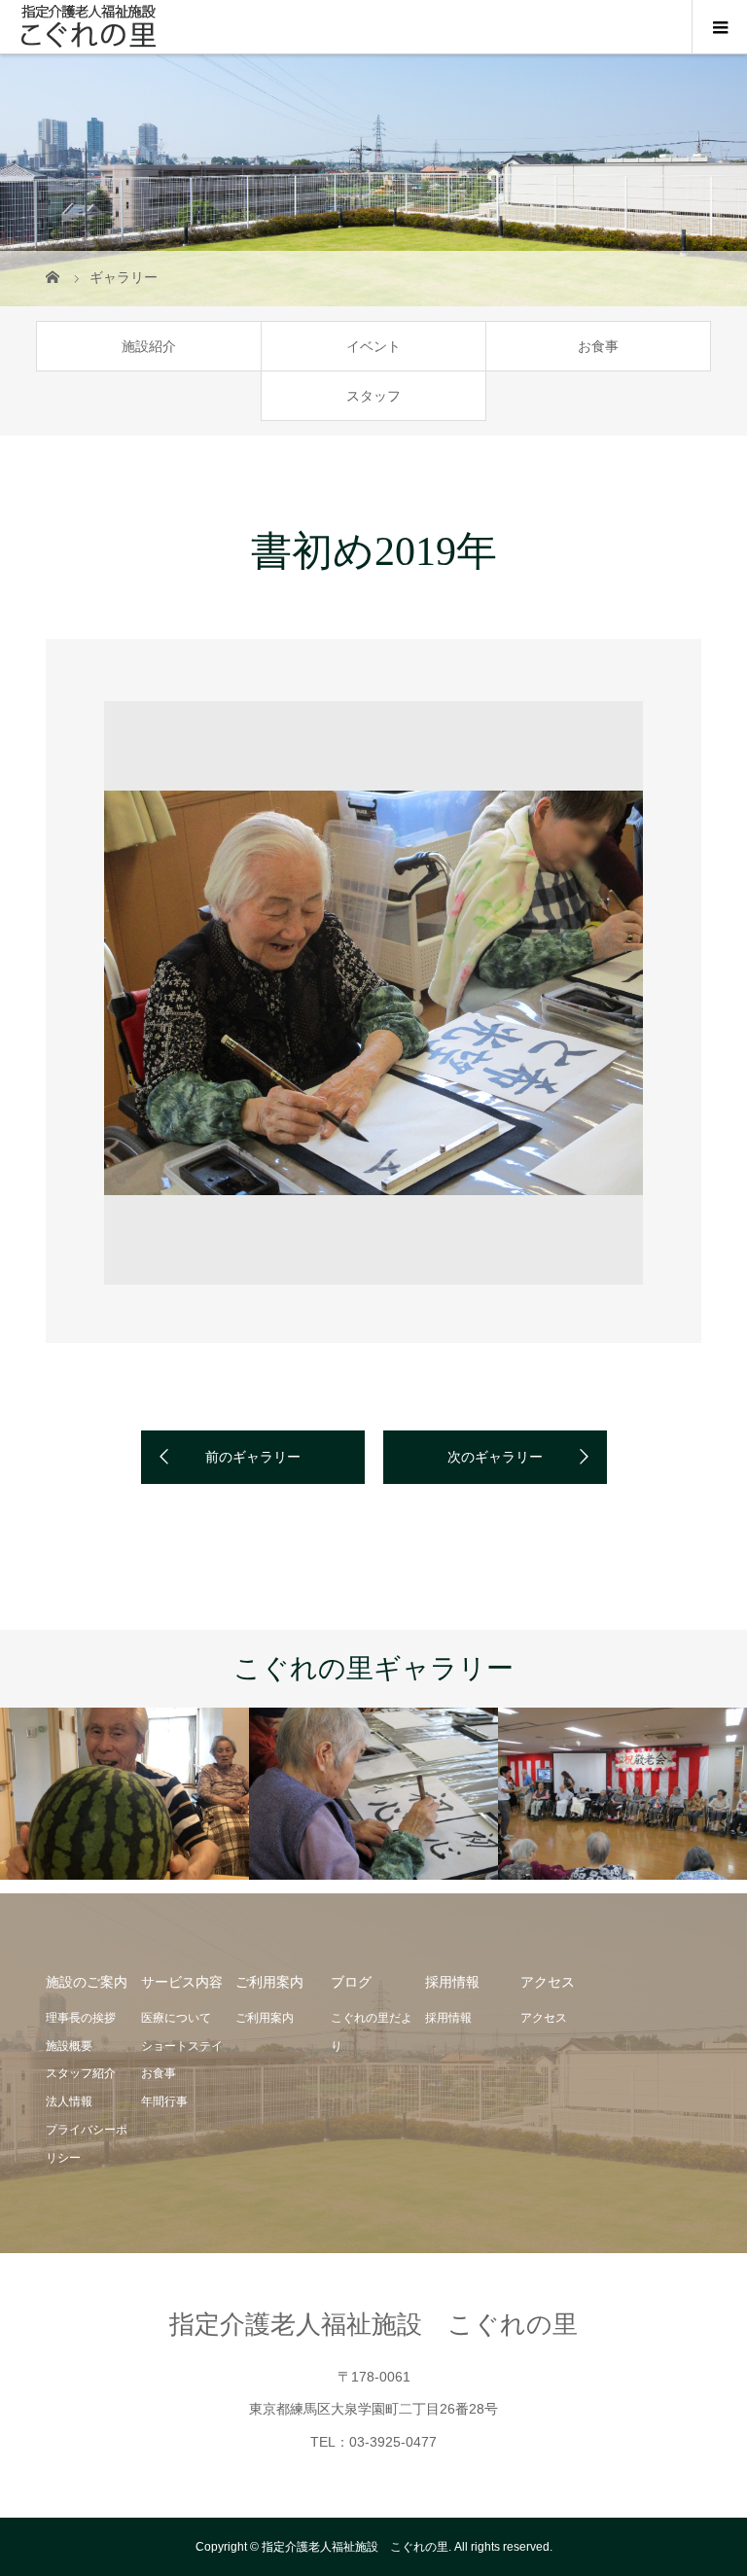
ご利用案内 (265, 2018)
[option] (373, 993)
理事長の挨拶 (81, 2018)
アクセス (544, 2018)
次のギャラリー (495, 1457)
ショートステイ (182, 2046)
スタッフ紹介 (81, 2073)
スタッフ (373, 396)
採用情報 (448, 2018)
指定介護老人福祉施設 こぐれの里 (373, 2324)
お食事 (598, 346)
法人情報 (69, 2101)
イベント (373, 346)
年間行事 (164, 2101)
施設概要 (69, 2046)
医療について (176, 2018)
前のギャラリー (253, 1457)
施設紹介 (149, 346)
